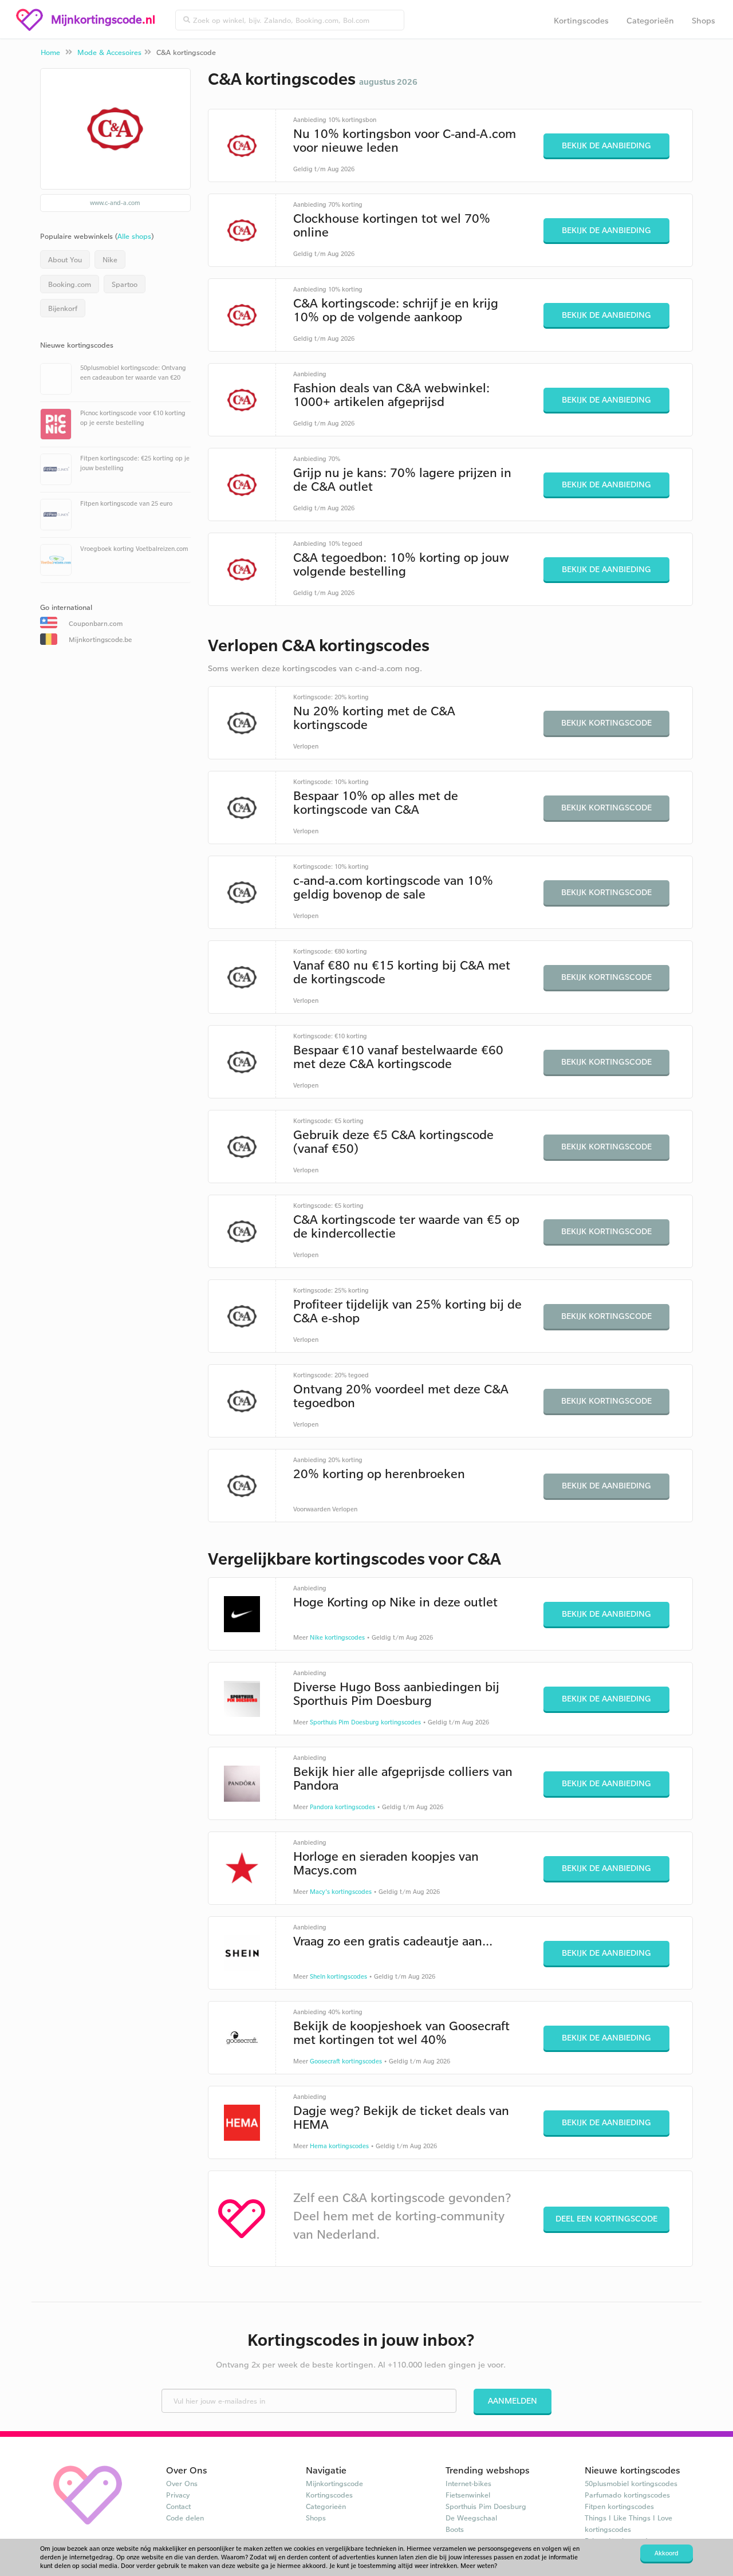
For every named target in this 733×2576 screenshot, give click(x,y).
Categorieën (650, 20)
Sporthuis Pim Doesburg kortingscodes (365, 1722)
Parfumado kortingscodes (627, 2495)
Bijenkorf (63, 308)
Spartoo (125, 284)
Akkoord (667, 2553)
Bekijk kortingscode (606, 722)
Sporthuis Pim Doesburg (486, 2506)
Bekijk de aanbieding (606, 145)
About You (65, 259)
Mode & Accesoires (109, 52)
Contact (178, 2506)
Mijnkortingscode (334, 2483)
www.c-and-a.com (115, 203)
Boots (455, 2529)
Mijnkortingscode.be (100, 639)
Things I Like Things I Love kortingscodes (628, 2523)
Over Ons (182, 2483)
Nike (110, 259)
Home (50, 52)
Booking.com (70, 284)
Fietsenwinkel (468, 2495)
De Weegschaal (471, 2518)
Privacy (178, 2495)
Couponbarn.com (96, 623)
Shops (704, 20)
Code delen (185, 2518)
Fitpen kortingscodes (619, 2506)
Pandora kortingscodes (342, 1807)
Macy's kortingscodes (341, 1892)
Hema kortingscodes (339, 2146)
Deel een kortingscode (606, 2218)
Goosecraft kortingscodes (346, 2061)
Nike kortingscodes (337, 1637)
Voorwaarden (312, 1509)
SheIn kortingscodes (338, 1976)
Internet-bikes (468, 2483)
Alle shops (134, 236)
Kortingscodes (581, 20)
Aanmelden (513, 2400)
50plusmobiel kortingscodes (631, 2483)
